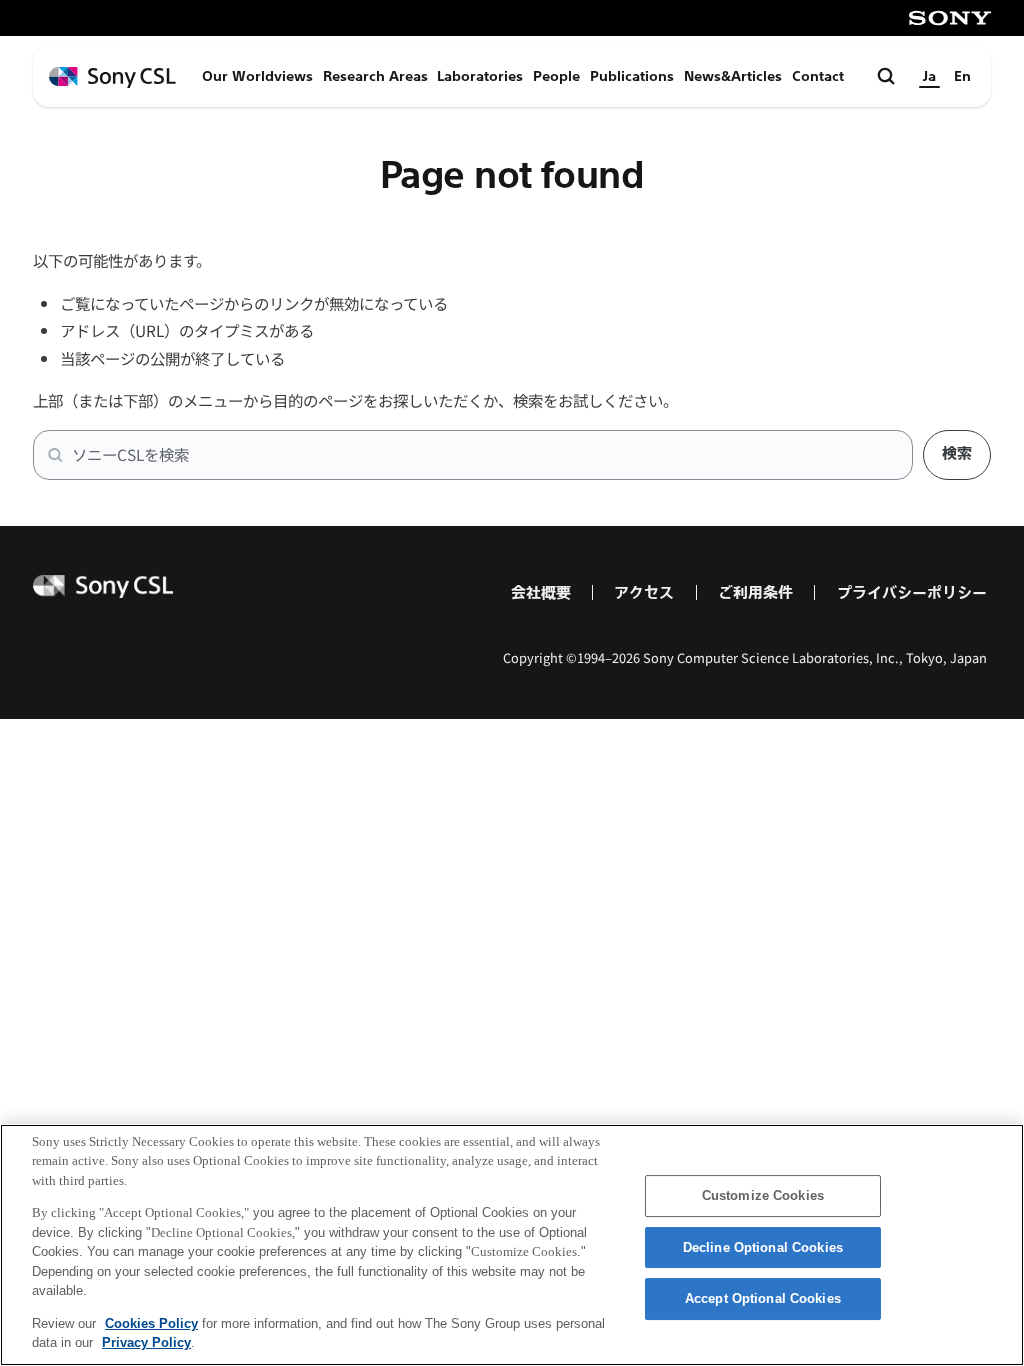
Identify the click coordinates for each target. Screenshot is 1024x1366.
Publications (632, 76)
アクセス (644, 592)
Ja (929, 76)
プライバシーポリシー (912, 592)
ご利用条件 (755, 592)
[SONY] (950, 18)
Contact (818, 76)
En (962, 76)
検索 (957, 453)
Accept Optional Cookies (763, 1298)
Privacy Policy (146, 1342)
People (556, 76)
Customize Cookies (763, 1195)
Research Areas (375, 76)
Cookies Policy (151, 1323)
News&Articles (733, 76)
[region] (512, 1245)
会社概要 (541, 592)
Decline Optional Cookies (763, 1247)
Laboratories (480, 76)
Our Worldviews (257, 76)
